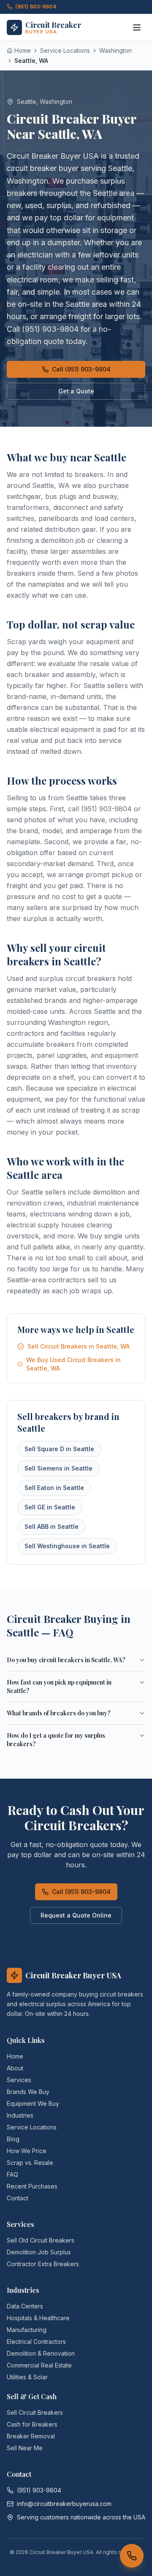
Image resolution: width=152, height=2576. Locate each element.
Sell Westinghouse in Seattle (67, 1546)
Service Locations (65, 50)
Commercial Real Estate (39, 2365)
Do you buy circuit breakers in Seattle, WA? (66, 1660)
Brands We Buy (28, 2092)
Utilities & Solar (27, 2377)
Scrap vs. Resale (30, 2163)
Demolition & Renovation (41, 2353)
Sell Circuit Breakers (35, 2412)
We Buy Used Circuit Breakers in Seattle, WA (73, 1364)
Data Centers (25, 2306)
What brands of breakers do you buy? (59, 1713)
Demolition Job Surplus (39, 2252)
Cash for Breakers (32, 2424)
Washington (115, 50)
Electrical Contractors (36, 2342)
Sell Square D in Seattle (59, 1449)
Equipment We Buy (33, 2103)
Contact (18, 2198)
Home (15, 2056)
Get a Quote (76, 391)
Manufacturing (27, 2330)
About (15, 2068)
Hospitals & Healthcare (38, 2318)
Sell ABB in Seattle (52, 1526)
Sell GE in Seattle (50, 1507)
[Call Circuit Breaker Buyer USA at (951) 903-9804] (132, 2556)
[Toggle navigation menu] (137, 27)
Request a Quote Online (76, 1915)
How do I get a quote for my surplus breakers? (56, 1740)
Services (19, 2080)
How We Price (27, 2151)
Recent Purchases (32, 2186)
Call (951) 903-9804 (81, 369)
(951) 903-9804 (36, 7)
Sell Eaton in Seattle (54, 1488)
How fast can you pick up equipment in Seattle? (59, 1686)
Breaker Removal (31, 2436)
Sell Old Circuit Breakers (41, 2240)
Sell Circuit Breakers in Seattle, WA (79, 1346)
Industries (20, 2115)
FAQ (12, 2174)
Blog (13, 2139)
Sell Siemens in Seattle (58, 1468)
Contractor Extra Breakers (43, 2264)
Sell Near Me (25, 2448)
